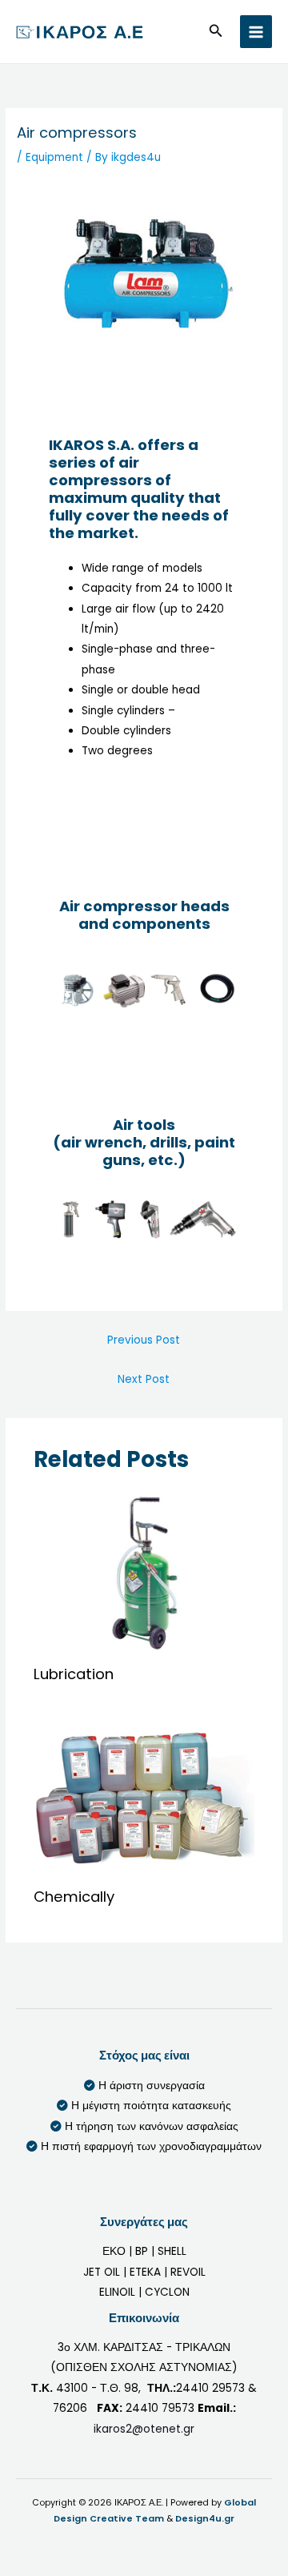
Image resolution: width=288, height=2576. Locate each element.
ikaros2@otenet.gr (144, 2429)
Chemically (74, 1897)
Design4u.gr (205, 2519)
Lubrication (74, 1674)
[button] (216, 32)
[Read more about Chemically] (144, 1795)
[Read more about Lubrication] (144, 1572)
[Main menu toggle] (256, 32)
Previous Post (144, 1340)
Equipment (54, 157)
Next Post (144, 1379)
